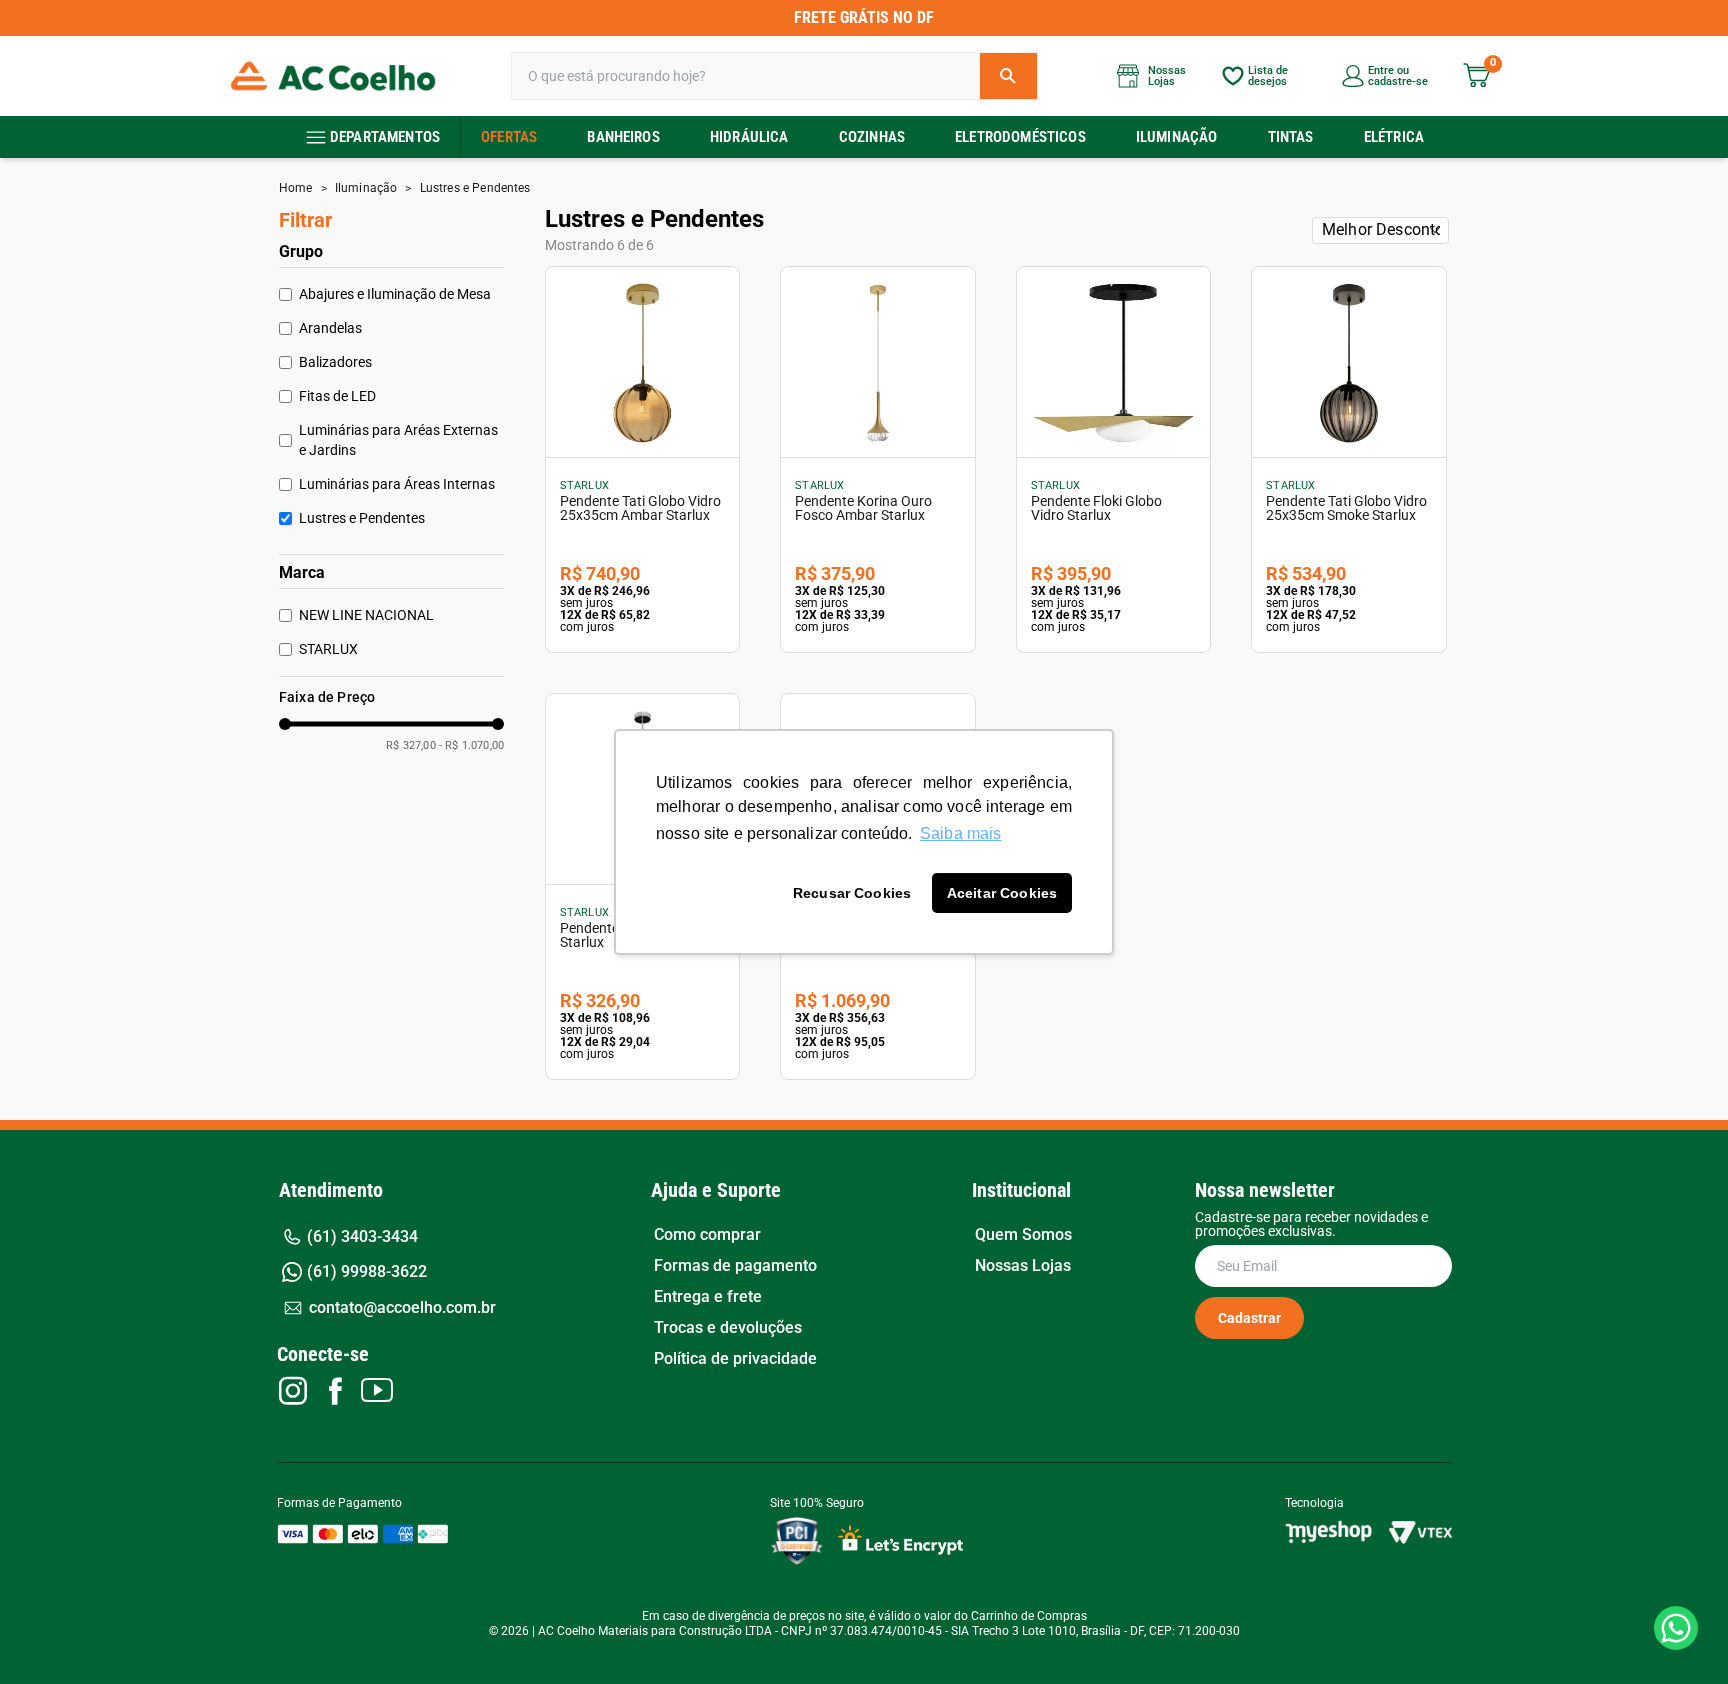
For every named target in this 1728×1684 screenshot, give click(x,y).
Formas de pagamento (735, 1266)
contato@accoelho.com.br (402, 1307)
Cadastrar (1249, 1318)
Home (296, 188)
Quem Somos (1023, 1235)
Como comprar (707, 1235)
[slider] (285, 724)
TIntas (1291, 137)
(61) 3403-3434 (362, 1236)
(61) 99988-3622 (367, 1271)
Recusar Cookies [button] (852, 893)
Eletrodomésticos (1020, 137)
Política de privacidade (735, 1359)
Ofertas (509, 137)
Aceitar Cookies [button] (1002, 893)
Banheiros (623, 137)
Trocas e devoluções (728, 1328)
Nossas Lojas (1023, 1266)
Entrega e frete (708, 1297)
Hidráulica (749, 137)
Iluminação (1177, 137)
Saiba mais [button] (961, 833)
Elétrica (1394, 137)
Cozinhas (872, 137)
